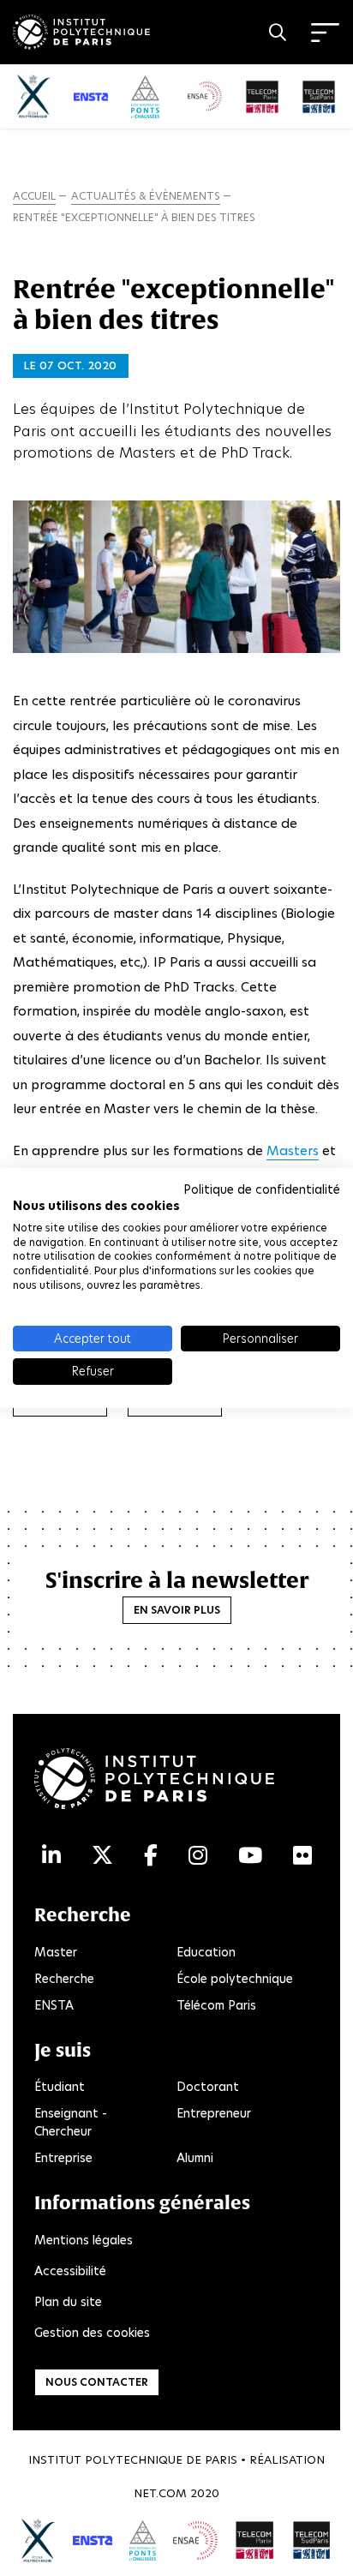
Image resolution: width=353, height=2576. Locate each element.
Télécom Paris (216, 2005)
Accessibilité (70, 2271)
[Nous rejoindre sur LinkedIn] (51, 1856)
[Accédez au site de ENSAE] (195, 2540)
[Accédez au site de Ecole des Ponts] (143, 2540)
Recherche (64, 1979)
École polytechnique (235, 1979)
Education (206, 1952)
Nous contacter (97, 2382)
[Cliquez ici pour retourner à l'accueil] (81, 29)
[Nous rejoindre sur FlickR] (302, 1856)
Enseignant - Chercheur (71, 2122)
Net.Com (160, 2493)
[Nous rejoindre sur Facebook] (151, 1856)
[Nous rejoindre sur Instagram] (198, 1856)
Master (56, 1952)
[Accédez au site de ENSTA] (92, 2540)
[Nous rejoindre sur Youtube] (250, 1856)
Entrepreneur (214, 2113)
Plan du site (68, 2302)
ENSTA (54, 2005)
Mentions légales (84, 2240)
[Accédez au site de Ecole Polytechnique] (39, 2541)
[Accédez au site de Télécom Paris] (254, 2540)
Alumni (195, 2158)
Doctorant (208, 2087)
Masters (293, 1150)
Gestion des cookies (92, 2333)
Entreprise (63, 2158)
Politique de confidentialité (262, 1189)
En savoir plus (177, 1610)
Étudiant (60, 2087)
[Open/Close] (325, 33)
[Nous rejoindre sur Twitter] (102, 1856)
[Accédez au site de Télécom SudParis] (312, 2540)
